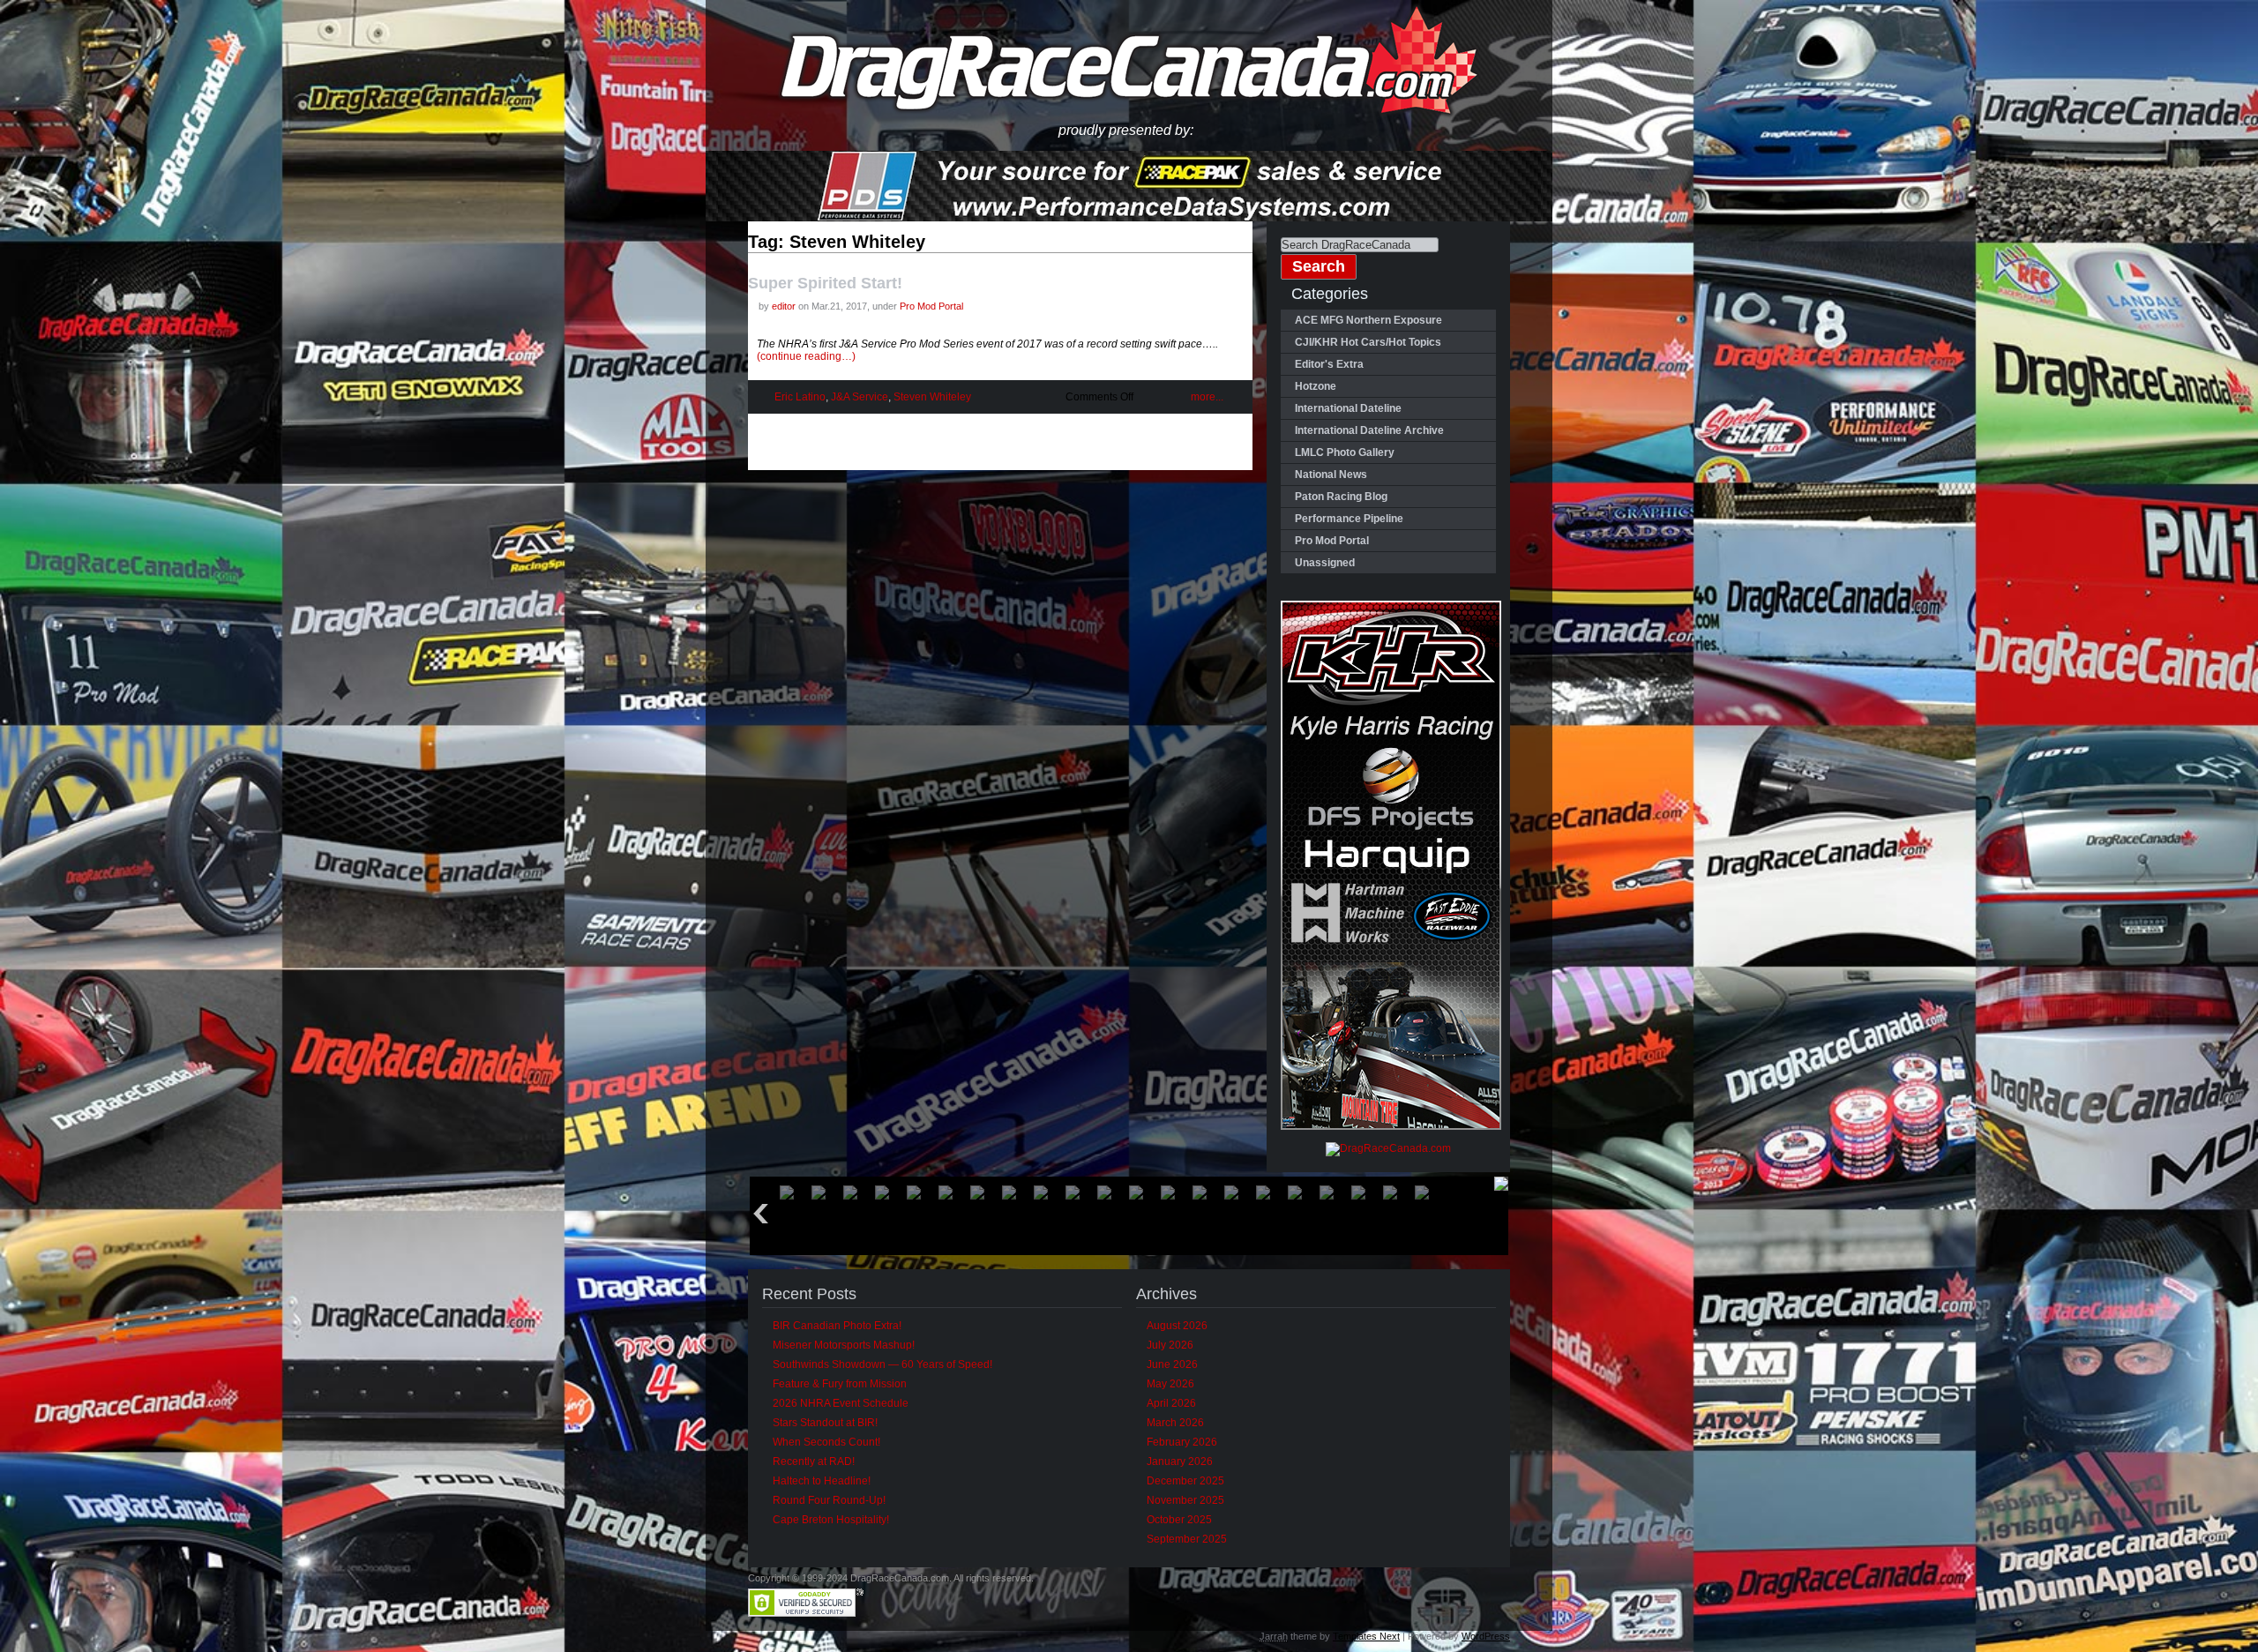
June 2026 (1172, 1364)
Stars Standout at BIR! (825, 1423)
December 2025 (1185, 1481)
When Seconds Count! (826, 1442)
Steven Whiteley (932, 397)
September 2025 (1187, 1539)
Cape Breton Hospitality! (831, 1520)
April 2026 (1171, 1403)
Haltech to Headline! (822, 1481)
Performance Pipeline (1349, 519)
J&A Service (860, 397)
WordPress (1486, 1636)
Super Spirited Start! (825, 283)
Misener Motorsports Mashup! (844, 1345)
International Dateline (1348, 408)
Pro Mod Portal (931, 306)
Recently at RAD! (814, 1461)
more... (1207, 397)
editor (784, 306)
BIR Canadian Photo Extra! (837, 1326)
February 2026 (1182, 1442)
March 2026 (1175, 1423)
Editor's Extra (1329, 364)
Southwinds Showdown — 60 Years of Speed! (882, 1364)
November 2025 (1185, 1500)
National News (1331, 475)
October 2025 (1179, 1520)
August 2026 (1177, 1326)
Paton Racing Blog (1341, 497)
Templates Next (1366, 1636)
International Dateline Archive (1369, 430)
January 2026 (1180, 1461)
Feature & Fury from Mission (840, 1384)
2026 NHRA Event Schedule (841, 1403)
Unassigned (1325, 563)
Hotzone (1316, 386)
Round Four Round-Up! (829, 1500)
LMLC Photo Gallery (1345, 452)
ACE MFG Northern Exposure (1368, 320)
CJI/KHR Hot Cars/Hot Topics (1368, 342)
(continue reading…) (806, 356)
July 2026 (1170, 1345)
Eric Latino (800, 397)
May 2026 (1170, 1384)
